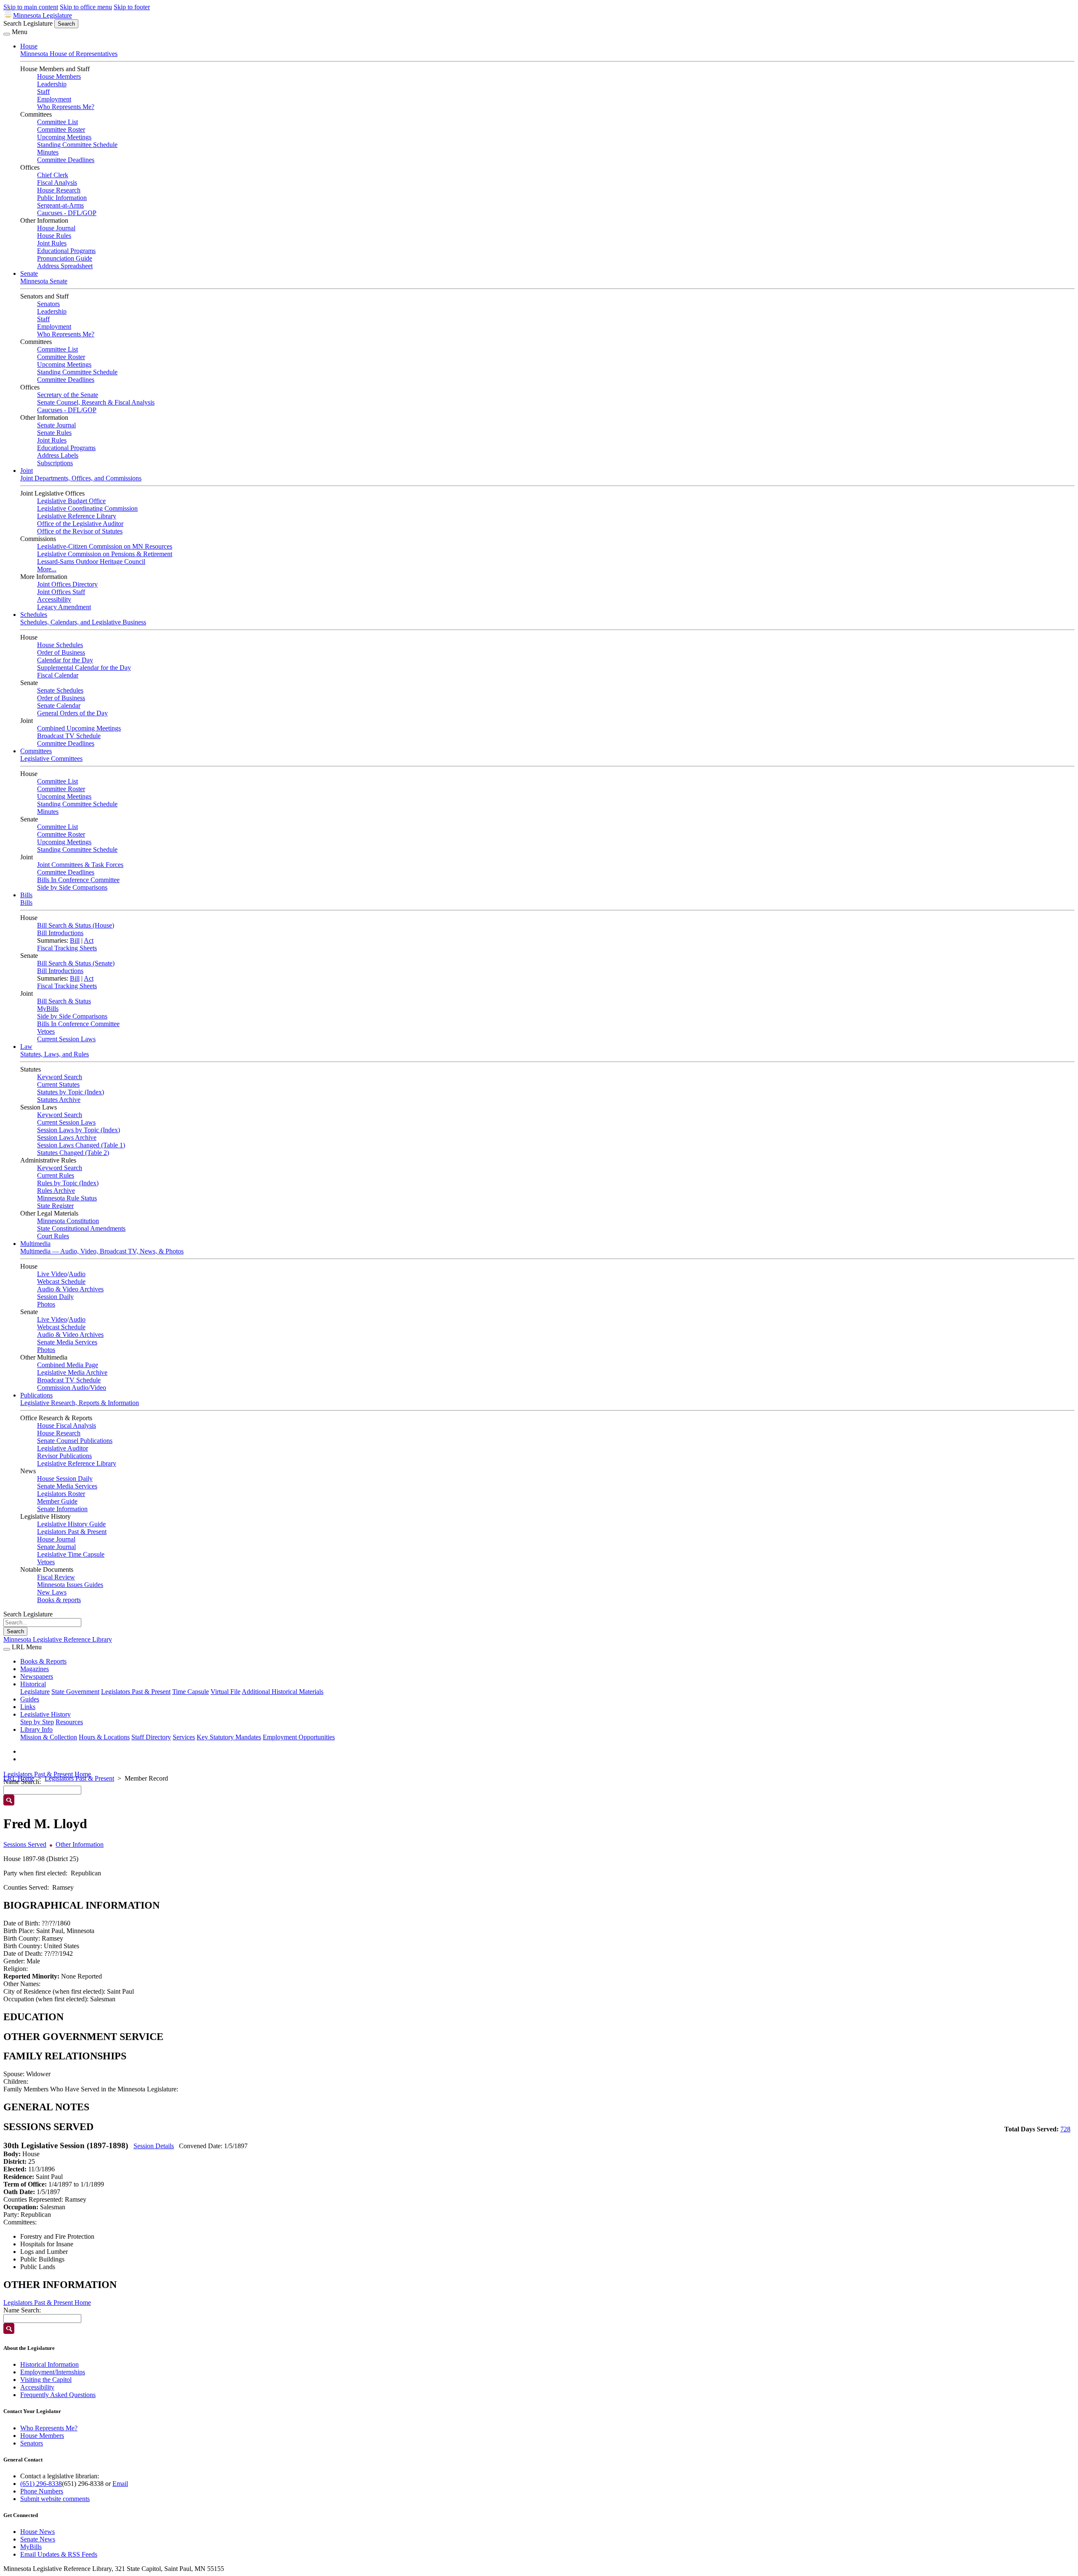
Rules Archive (56, 1191)
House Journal (56, 228)
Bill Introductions (60, 933)
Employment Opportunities (299, 1737)
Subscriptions (55, 463)
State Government (75, 1692)
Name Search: (22, 2310)
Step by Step (37, 1722)
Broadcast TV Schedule (69, 736)
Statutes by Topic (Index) (71, 1092)
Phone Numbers (42, 2491)
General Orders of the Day (72, 713)
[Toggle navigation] (7, 34)
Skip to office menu (86, 7)
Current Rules (56, 1175)
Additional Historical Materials (283, 1692)
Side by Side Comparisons (72, 887)
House (29, 46)
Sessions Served (25, 1844)
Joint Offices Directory (67, 584)
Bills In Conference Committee (78, 880)
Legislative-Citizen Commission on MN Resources (105, 546)
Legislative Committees (51, 759)
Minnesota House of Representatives (69, 54)
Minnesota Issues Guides (70, 1585)
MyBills (48, 1009)
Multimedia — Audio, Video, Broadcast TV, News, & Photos (102, 1251)
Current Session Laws (66, 1039)
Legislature (35, 1692)
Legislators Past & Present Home (47, 1774)
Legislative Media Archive (72, 1372)
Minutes (48, 152)
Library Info (36, 1729)
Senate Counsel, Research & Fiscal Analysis (96, 402)
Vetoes (46, 1031)
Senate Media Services (67, 1342)
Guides (30, 1699)
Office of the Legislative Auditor (80, 524)
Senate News (38, 2539)
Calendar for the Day (65, 660)
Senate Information (62, 1509)
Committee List (57, 122)
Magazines (35, 1669)
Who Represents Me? (66, 107)
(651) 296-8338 (41, 2484)
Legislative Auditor (63, 1448)
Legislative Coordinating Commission (87, 508)
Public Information (62, 198)
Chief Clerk (53, 175)
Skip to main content (31, 7)
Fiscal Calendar (58, 675)
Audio (77, 1274)
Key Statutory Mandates (229, 1737)
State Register (55, 1206)
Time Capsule (191, 1692)
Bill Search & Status (64, 1001)
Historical (33, 1684)
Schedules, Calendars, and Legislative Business (83, 622)
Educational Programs (66, 251)
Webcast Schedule (61, 1281)
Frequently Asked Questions (58, 2395)
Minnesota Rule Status (67, 1198)
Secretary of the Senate (68, 395)
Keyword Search (60, 1077)
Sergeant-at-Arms (60, 205)
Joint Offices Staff (61, 592)
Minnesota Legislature (43, 15)
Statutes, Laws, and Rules (55, 1054)
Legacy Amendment (64, 607)
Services (184, 1737)
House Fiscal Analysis (67, 1425)
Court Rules (53, 1236)
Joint (27, 471)
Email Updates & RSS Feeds (59, 2554)
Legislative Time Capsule (71, 1554)
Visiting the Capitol (46, 2380)
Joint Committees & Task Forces (80, 865)
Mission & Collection (49, 1737)
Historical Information (49, 2364)
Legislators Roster (61, 1494)
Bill (75, 940)
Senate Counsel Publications (75, 1441)
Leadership (52, 84)
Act (89, 940)
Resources (69, 1722)
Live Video (52, 1274)
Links (28, 1707)
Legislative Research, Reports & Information (80, 1403)
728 (1065, 2129)
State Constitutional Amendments (81, 1228)
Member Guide (57, 1501)
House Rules (54, 236)
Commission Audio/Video (72, 1388)
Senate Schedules (60, 690)
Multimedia (35, 1244)
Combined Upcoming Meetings (79, 728)
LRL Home (19, 1778)
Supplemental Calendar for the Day (84, 668)
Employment (54, 99)
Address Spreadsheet (65, 266)
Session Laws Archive (67, 1137)
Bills (26, 895)
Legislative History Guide (71, 1524)
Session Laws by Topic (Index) (79, 1130)
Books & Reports (43, 1661)
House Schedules (60, 645)
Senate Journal (56, 425)
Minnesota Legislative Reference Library (58, 1639)
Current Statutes (58, 1084)
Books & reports (59, 1600)
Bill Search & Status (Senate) (76, 963)
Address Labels (58, 455)
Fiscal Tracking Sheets (67, 948)
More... (47, 569)
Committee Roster (61, 129)
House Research (59, 190)
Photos (46, 1304)
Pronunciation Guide (65, 258)
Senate (29, 273)
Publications (36, 1395)
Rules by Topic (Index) (68, 1183)
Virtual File (225, 1692)
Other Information (80, 1844)
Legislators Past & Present (72, 1532)
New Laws (52, 1592)
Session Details (154, 2146)
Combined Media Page (68, 1365)
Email (120, 2484)
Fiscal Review (56, 1577)
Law (26, 1047)
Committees (36, 751)
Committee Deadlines (66, 160)
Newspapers (37, 1676)
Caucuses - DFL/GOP (67, 213)
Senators (48, 304)
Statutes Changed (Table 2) (73, 1153)
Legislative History (45, 1714)
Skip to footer (132, 7)
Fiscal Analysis (57, 183)
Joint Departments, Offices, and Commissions (81, 478)
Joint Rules (52, 243)
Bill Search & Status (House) (76, 925)
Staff (43, 92)
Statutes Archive (59, 1100)
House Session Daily (65, 1479)
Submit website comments (55, 2499)
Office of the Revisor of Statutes (80, 531)
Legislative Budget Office (71, 501)
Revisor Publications (64, 1456)
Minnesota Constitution (68, 1221)
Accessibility (54, 599)
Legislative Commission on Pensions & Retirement (105, 554)
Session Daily (55, 1297)
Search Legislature (28, 23)
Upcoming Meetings (64, 137)
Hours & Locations (104, 1737)
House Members (59, 76)
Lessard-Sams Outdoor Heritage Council (91, 561)
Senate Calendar (59, 705)
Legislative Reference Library (77, 516)
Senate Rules (54, 433)
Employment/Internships (53, 2372)
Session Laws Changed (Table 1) (81, 1145)
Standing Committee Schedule (77, 145)
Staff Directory (151, 1737)
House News (37, 2532)
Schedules (34, 615)
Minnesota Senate (44, 281)
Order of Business (61, 652)
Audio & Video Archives (70, 1289)
